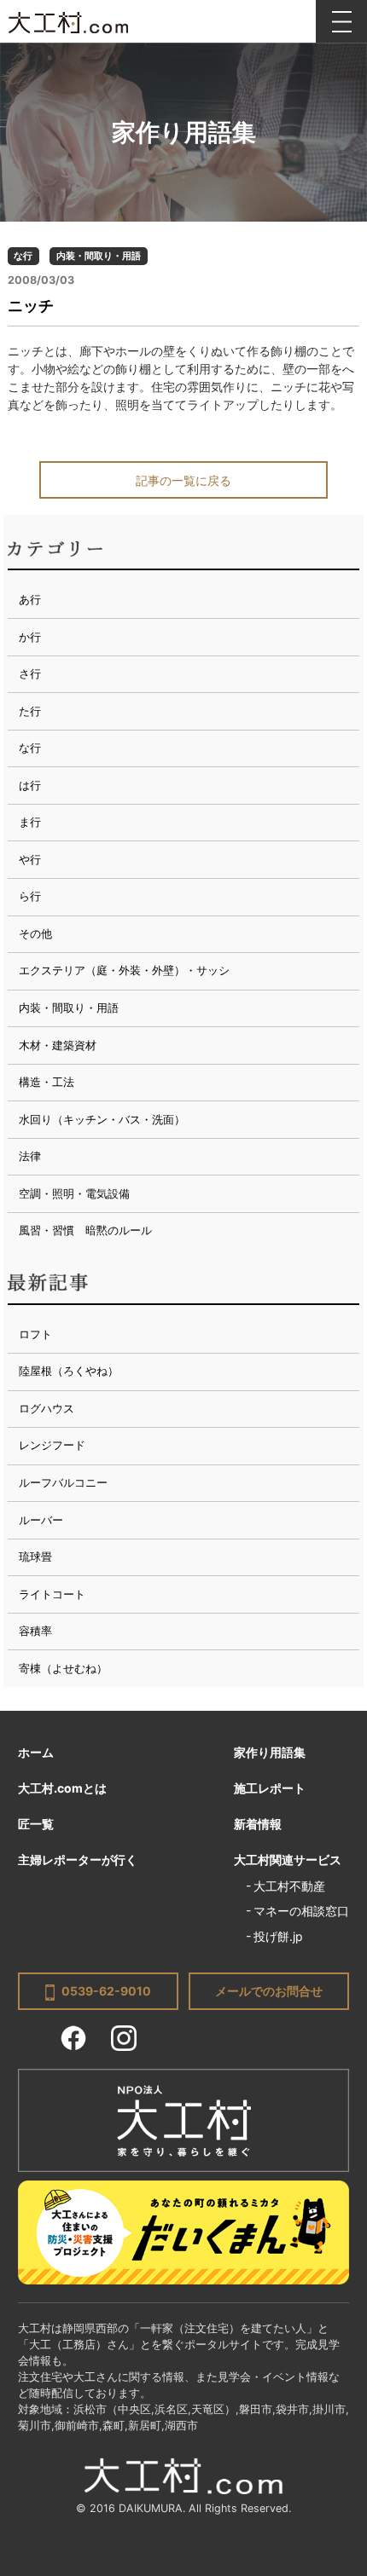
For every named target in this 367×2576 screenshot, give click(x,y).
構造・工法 (47, 1082)
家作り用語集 (270, 1752)
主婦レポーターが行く (78, 1860)
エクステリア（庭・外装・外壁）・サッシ (124, 970)
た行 (30, 711)
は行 (30, 785)
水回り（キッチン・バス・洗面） (102, 1119)
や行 (30, 859)
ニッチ (31, 305)
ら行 (30, 896)
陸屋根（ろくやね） (69, 1371)
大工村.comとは (62, 1788)
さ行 (30, 673)
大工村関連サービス (288, 1860)
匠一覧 (36, 1824)
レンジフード (52, 1445)
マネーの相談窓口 (301, 1911)
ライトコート (52, 1594)
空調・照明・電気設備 (74, 1193)
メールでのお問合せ (269, 1991)
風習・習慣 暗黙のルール (85, 1230)
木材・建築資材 (58, 1045)
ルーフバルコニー (63, 1482)
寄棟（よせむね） (63, 1668)
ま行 (30, 822)
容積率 (35, 1631)
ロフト (35, 1334)
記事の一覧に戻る (183, 480)
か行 (30, 637)
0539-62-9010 (106, 1991)
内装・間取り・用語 (99, 256)
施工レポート (270, 1788)
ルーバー (41, 1520)
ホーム (36, 1752)
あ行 (30, 599)
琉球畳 (35, 1557)
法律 (30, 1156)
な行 (23, 256)
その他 (35, 933)
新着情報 (258, 1824)
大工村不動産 (289, 1886)
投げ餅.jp (278, 1936)
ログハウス (47, 1408)
